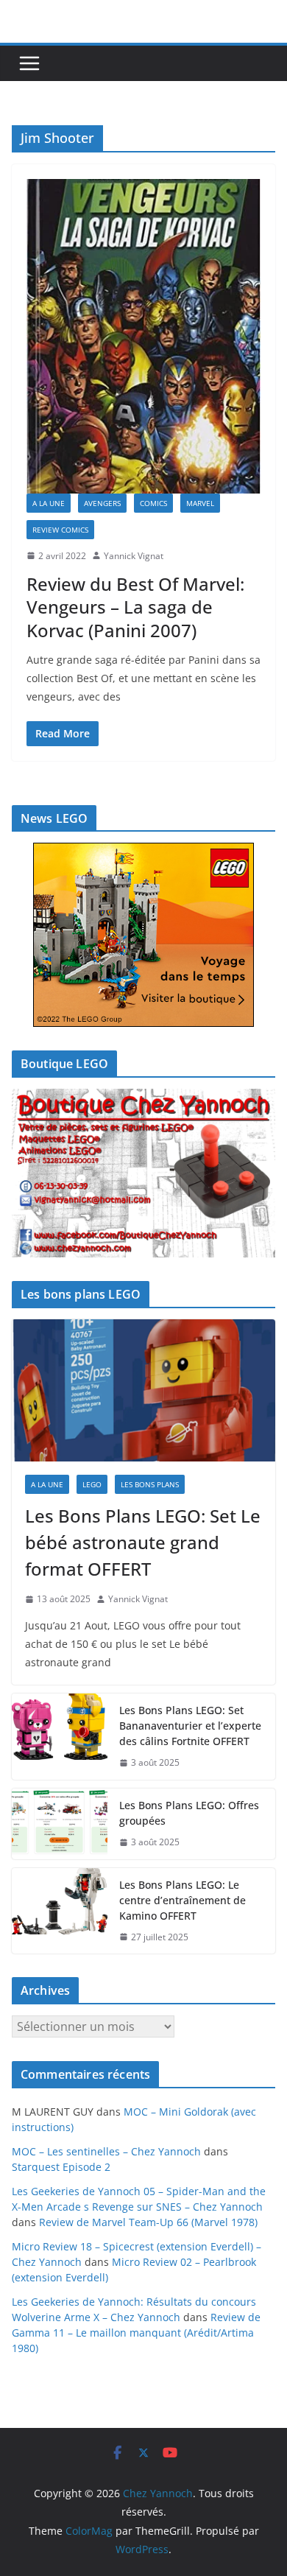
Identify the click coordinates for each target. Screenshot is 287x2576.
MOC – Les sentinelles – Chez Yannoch (106, 2151)
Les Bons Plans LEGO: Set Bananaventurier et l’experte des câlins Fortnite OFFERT (190, 1726)
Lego (92, 1484)
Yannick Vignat (134, 556)
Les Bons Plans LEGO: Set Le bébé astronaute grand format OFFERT (143, 1542)
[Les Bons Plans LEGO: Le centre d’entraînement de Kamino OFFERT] (60, 1911)
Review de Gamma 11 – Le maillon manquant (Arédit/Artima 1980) (136, 2333)
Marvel (200, 503)
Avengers (102, 503)
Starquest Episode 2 (61, 2167)
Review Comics (60, 530)
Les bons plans (150, 1484)
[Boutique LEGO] (143, 1173)
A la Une (49, 503)
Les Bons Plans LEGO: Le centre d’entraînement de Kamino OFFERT (183, 1900)
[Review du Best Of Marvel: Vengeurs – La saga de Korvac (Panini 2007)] (143, 336)
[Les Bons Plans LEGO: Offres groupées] (60, 1824)
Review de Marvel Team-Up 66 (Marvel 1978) (148, 2222)
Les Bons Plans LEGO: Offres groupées (189, 1813)
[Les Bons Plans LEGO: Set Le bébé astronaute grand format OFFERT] (143, 1391)
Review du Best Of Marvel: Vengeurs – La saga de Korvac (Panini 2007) (135, 607)
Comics (153, 503)
